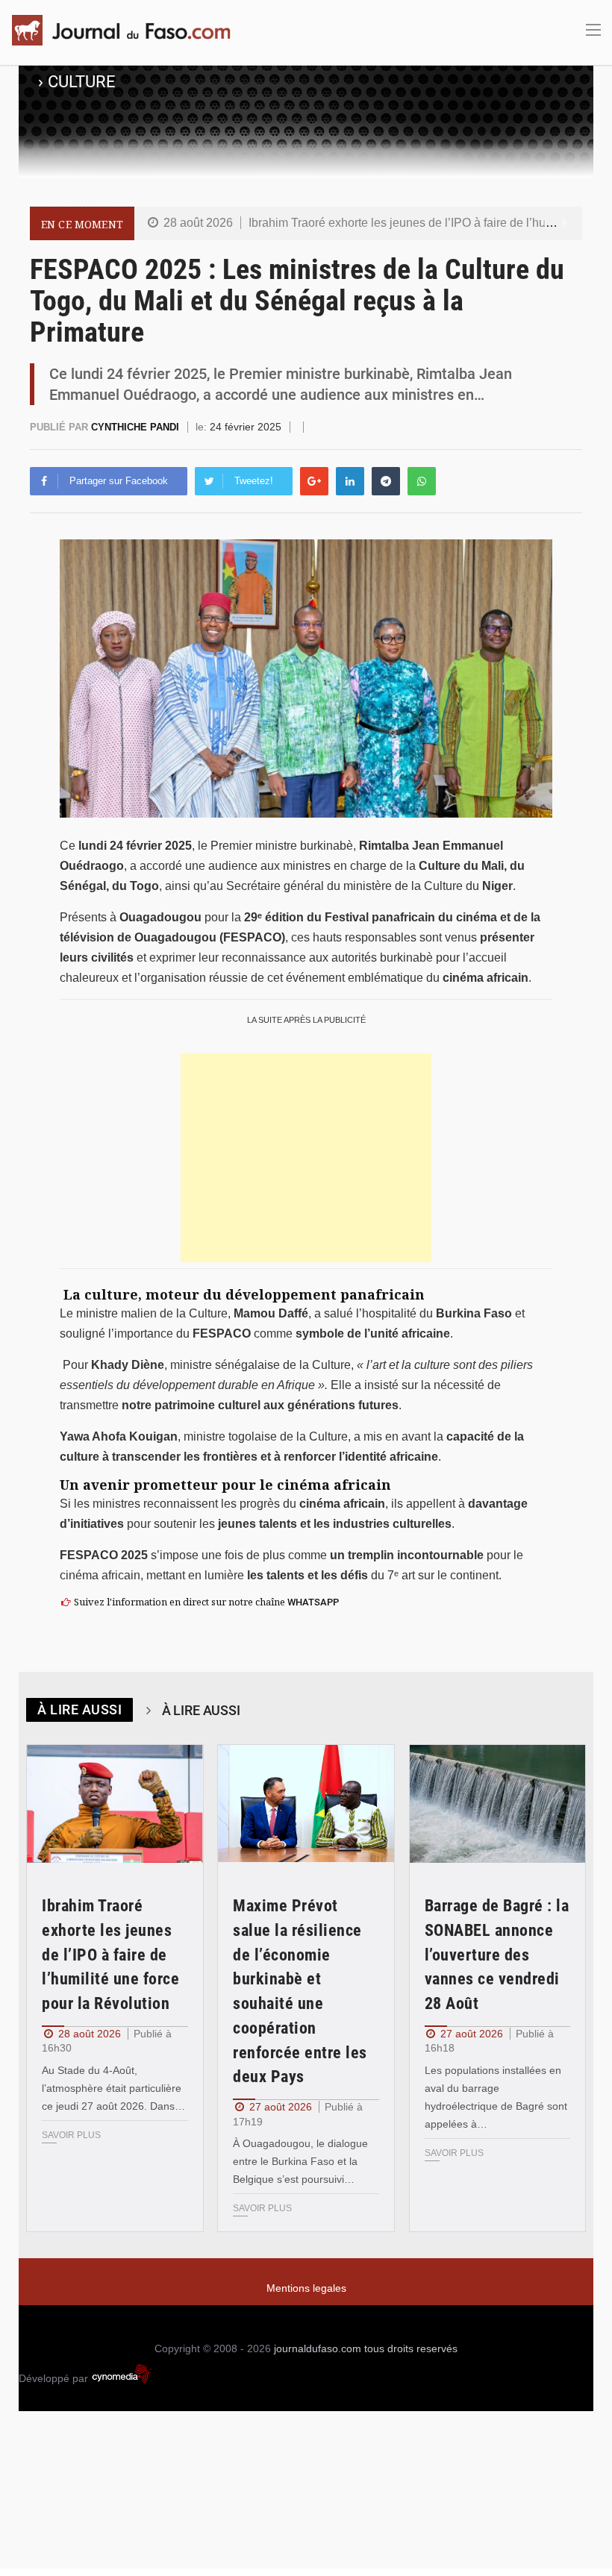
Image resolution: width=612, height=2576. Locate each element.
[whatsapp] (422, 481)
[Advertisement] (306, 1158)
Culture (82, 82)
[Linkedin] (350, 481)
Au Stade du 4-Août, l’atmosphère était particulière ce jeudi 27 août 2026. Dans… (113, 2088)
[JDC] (127, 30)
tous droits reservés (411, 2348)
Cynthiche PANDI (137, 427)
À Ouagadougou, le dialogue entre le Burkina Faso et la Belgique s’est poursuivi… (300, 2161)
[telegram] (386, 481)
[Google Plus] (314, 481)
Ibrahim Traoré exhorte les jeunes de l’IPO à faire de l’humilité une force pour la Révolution (110, 1955)
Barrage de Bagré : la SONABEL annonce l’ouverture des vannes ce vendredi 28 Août (497, 1955)
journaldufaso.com (318, 2348)
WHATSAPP (313, 1602)
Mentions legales (306, 2288)
